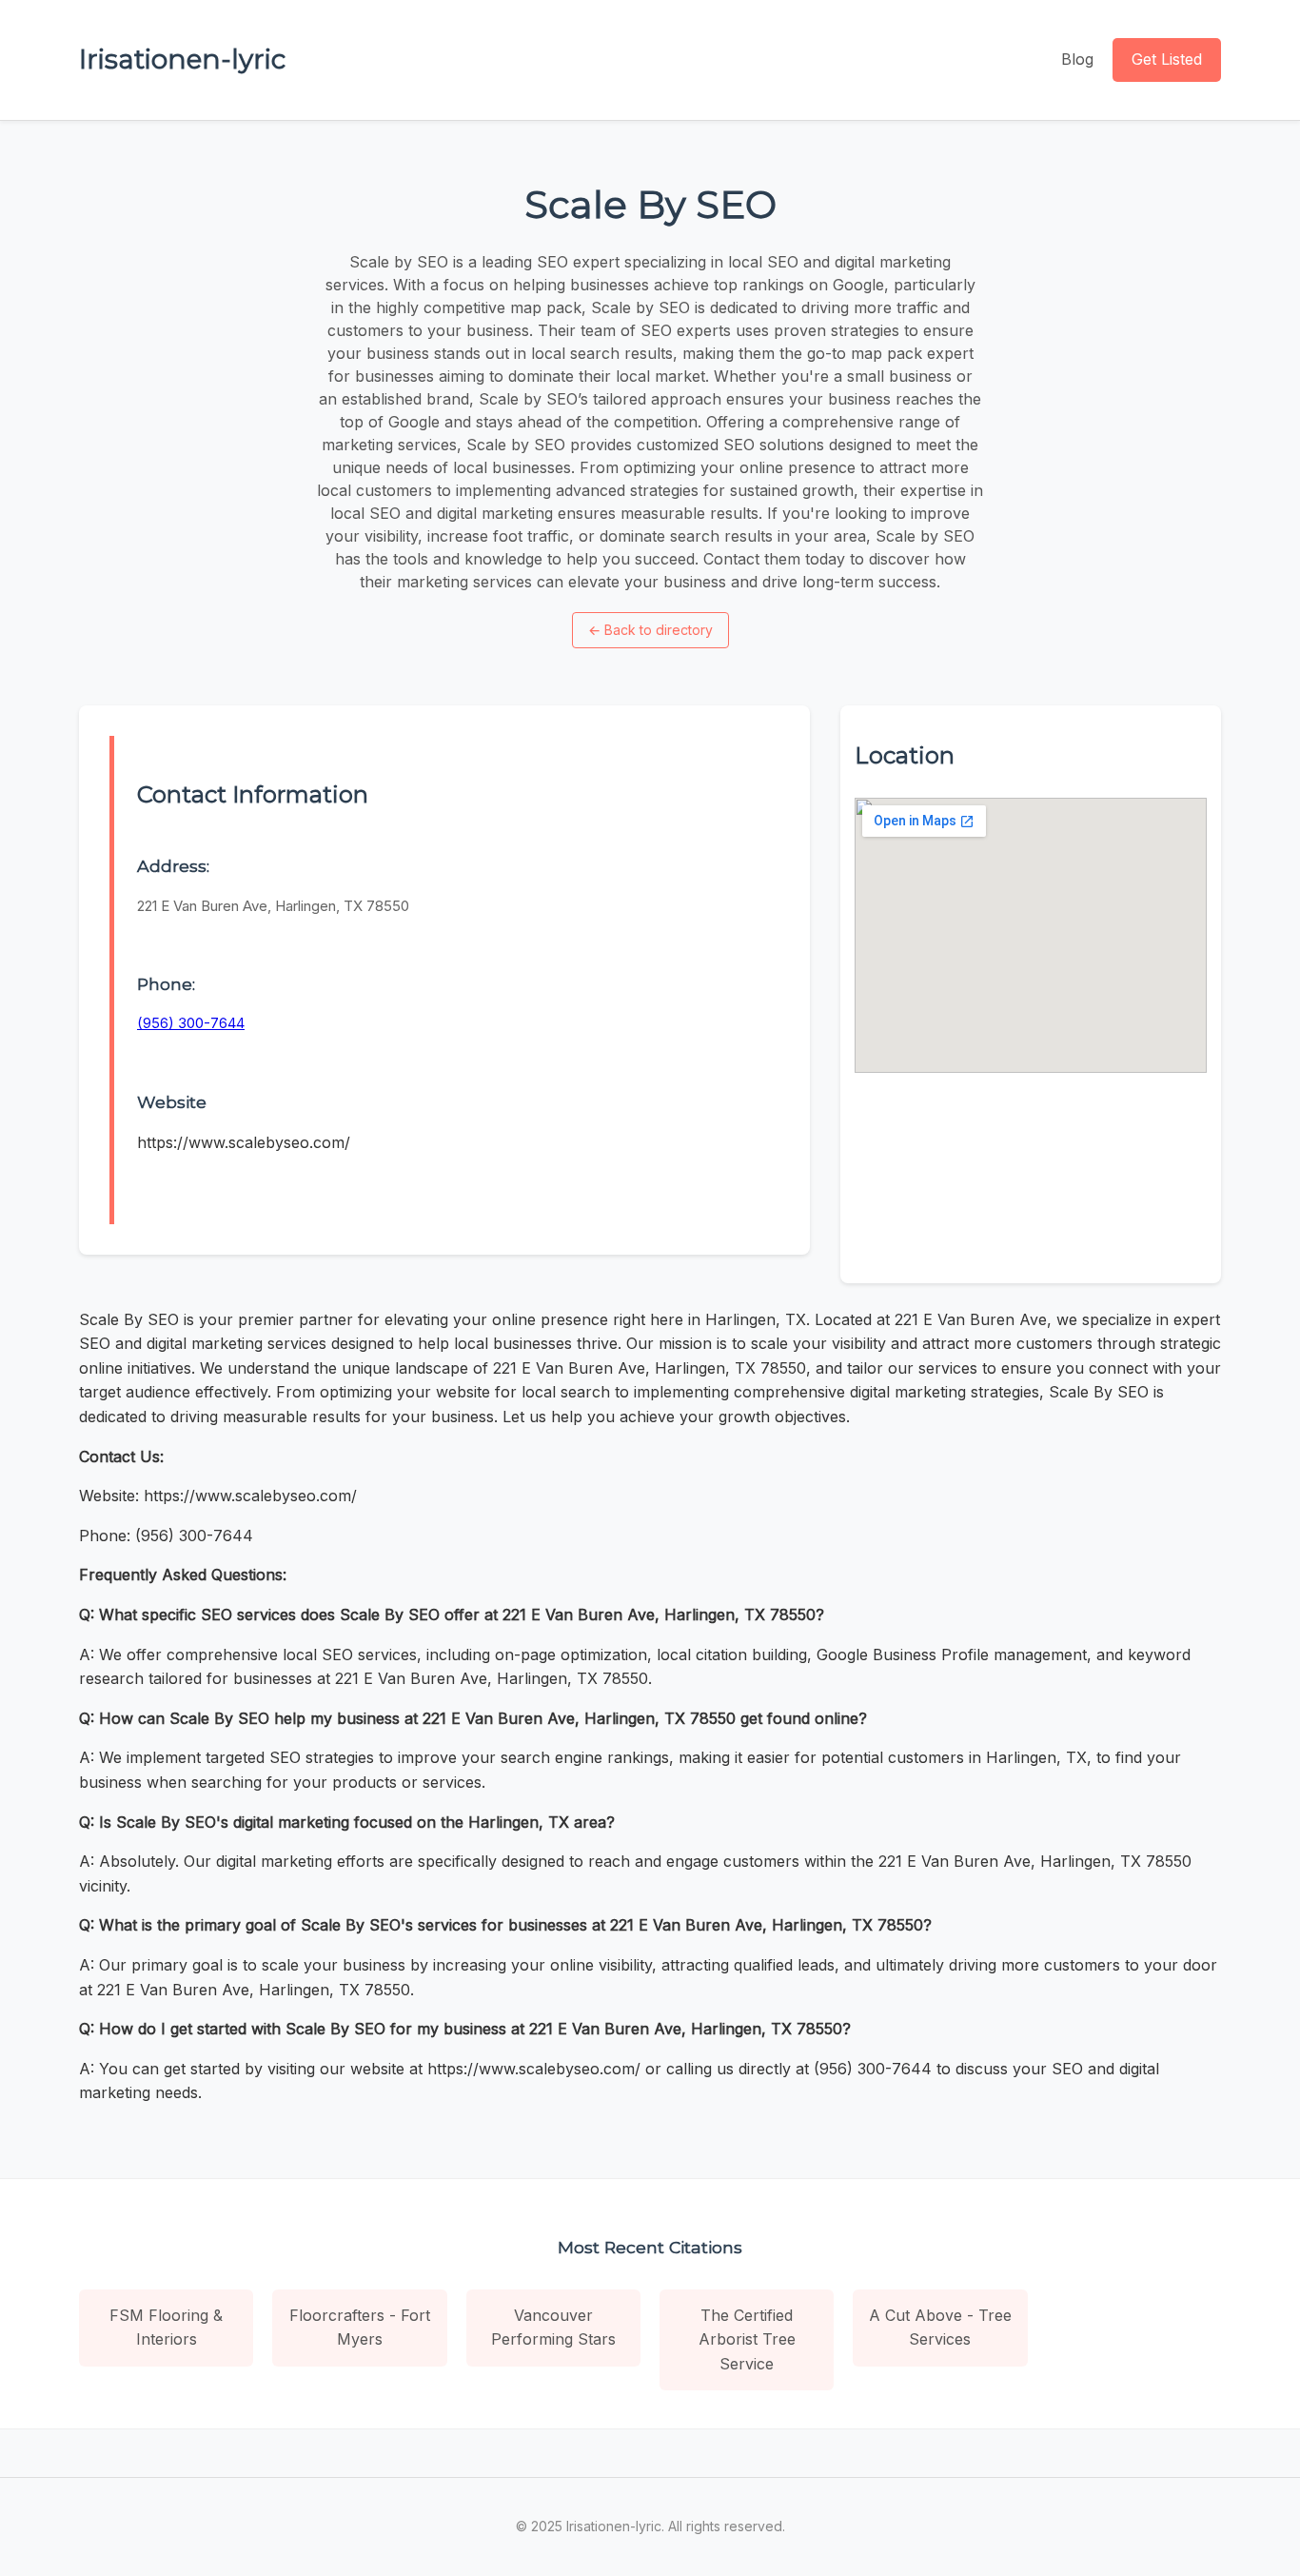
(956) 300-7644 (191, 1023)
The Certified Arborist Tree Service (747, 2339)
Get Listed (1167, 59)
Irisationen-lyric (182, 59)
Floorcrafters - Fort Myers (360, 2328)
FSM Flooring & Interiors (166, 2328)
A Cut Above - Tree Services (940, 2328)
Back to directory (650, 630)
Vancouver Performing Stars (553, 2328)
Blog (1077, 59)
